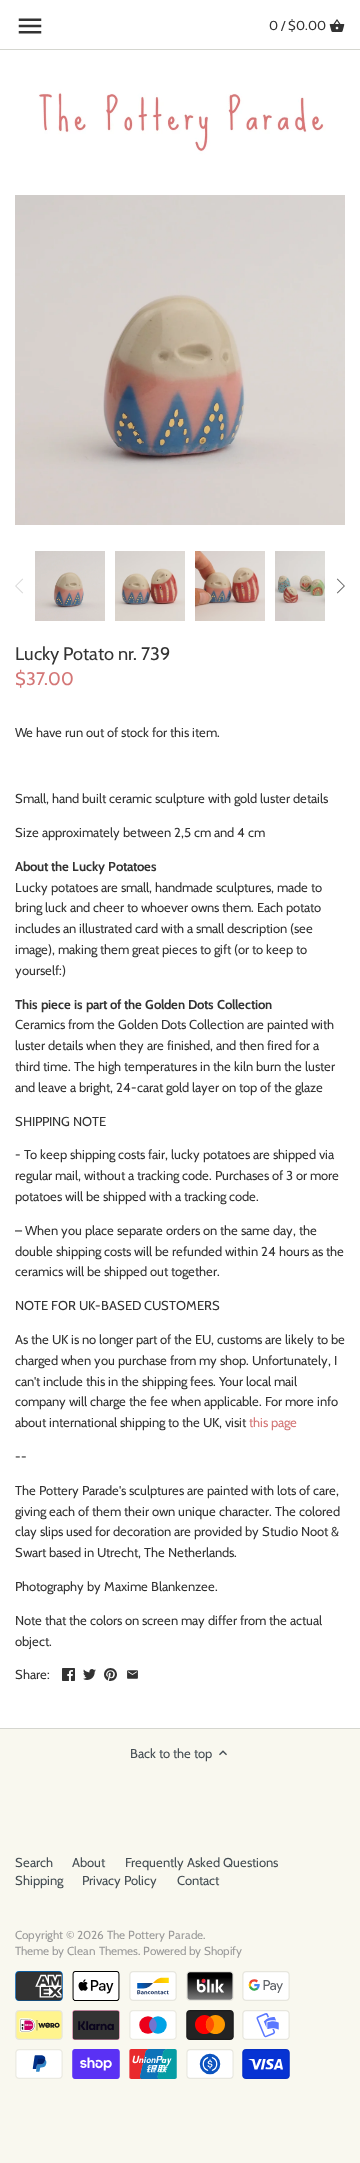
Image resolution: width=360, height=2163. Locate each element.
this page (273, 1422)
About (88, 1862)
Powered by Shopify (192, 1951)
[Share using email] (132, 1672)
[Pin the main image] (110, 1672)
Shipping (39, 1880)
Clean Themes (102, 1951)
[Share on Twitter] (89, 1672)
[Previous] (20, 586)
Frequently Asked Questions (201, 1862)
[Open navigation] (30, 26)
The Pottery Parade (155, 1935)
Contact (198, 1880)
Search (34, 1862)
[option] (70, 586)
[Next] (340, 586)
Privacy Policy (119, 1880)
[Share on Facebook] (68, 1672)
